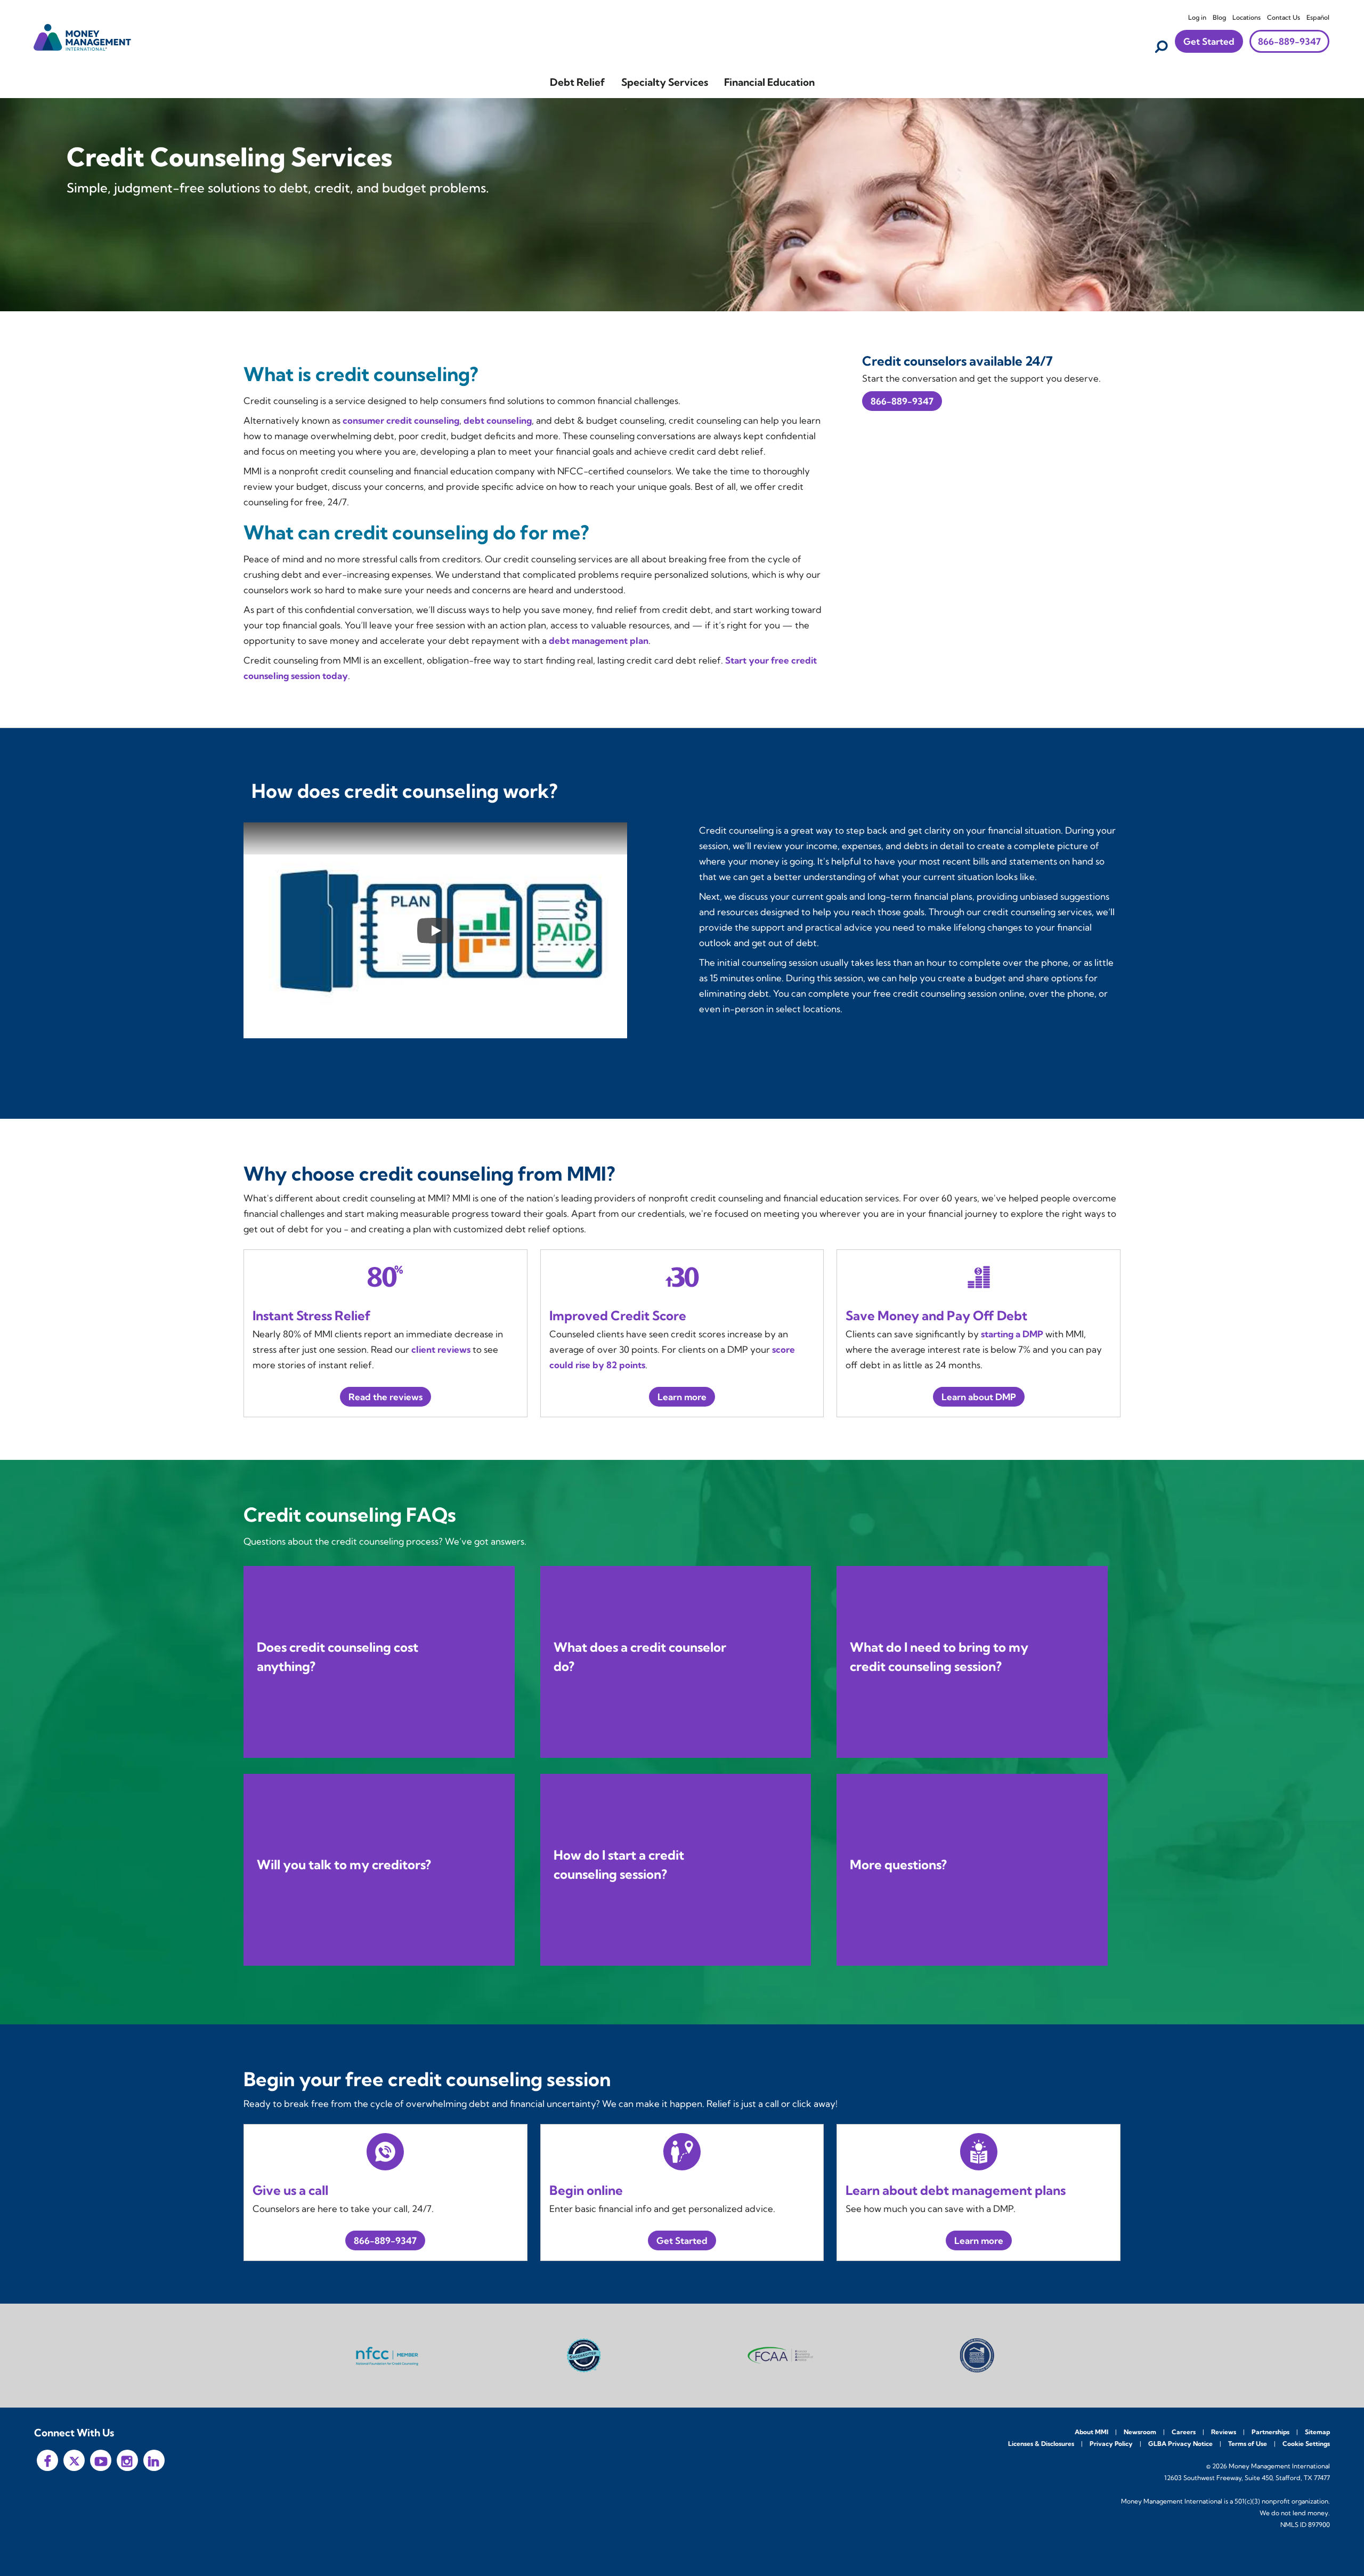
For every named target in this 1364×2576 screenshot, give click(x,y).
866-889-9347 (1289, 41)
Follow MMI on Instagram (127, 2460)
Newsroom (1140, 2432)
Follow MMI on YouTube (101, 2460)
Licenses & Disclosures (1041, 2444)
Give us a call (290, 2190)
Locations (1247, 17)
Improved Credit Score (618, 1315)
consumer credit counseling (401, 420)
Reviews (1224, 2432)
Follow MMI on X (74, 2460)
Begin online (586, 2190)
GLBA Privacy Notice (1180, 2444)
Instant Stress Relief (312, 1315)
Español (1318, 17)
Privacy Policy (1111, 2444)
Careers (1184, 2432)
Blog (1219, 17)
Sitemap (1317, 2432)
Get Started (1209, 41)
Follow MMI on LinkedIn (154, 2460)
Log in (1197, 17)
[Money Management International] (83, 36)
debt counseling (498, 420)
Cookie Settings (1306, 2444)
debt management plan (599, 640)
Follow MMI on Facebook (47, 2460)
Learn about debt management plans (956, 2190)
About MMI (1091, 2432)
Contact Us (1284, 17)
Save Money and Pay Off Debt (936, 1315)
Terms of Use (1248, 2444)
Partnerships (1270, 2432)
